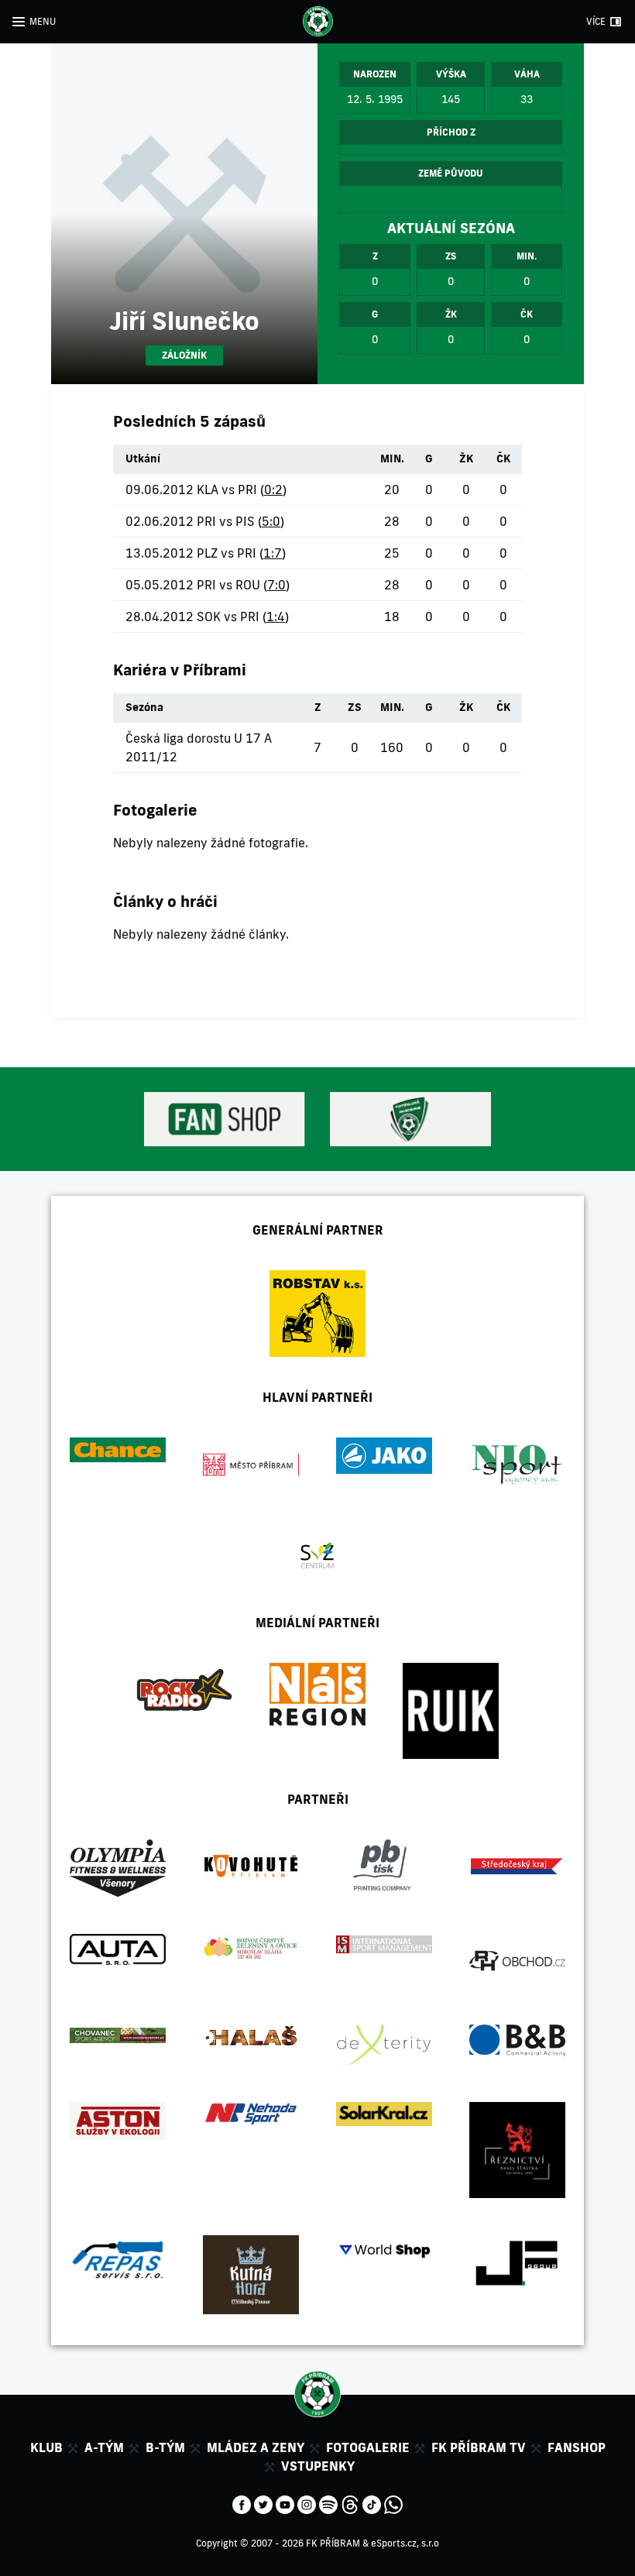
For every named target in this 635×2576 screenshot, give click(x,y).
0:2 (273, 489)
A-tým (104, 2447)
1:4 (276, 617)
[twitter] (263, 2503)
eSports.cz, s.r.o (405, 2543)
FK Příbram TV (479, 2447)
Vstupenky (318, 2466)
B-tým (165, 2447)
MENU (43, 21)
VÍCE (596, 21)
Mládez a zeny (256, 2447)
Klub (46, 2447)
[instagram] (307, 2503)
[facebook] (242, 2503)
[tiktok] (372, 2503)
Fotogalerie (368, 2447)
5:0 (271, 521)
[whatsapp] (393, 2503)
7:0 (276, 585)
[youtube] (285, 2503)
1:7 (273, 553)
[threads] (350, 2503)
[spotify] (328, 2503)
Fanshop (577, 2447)
